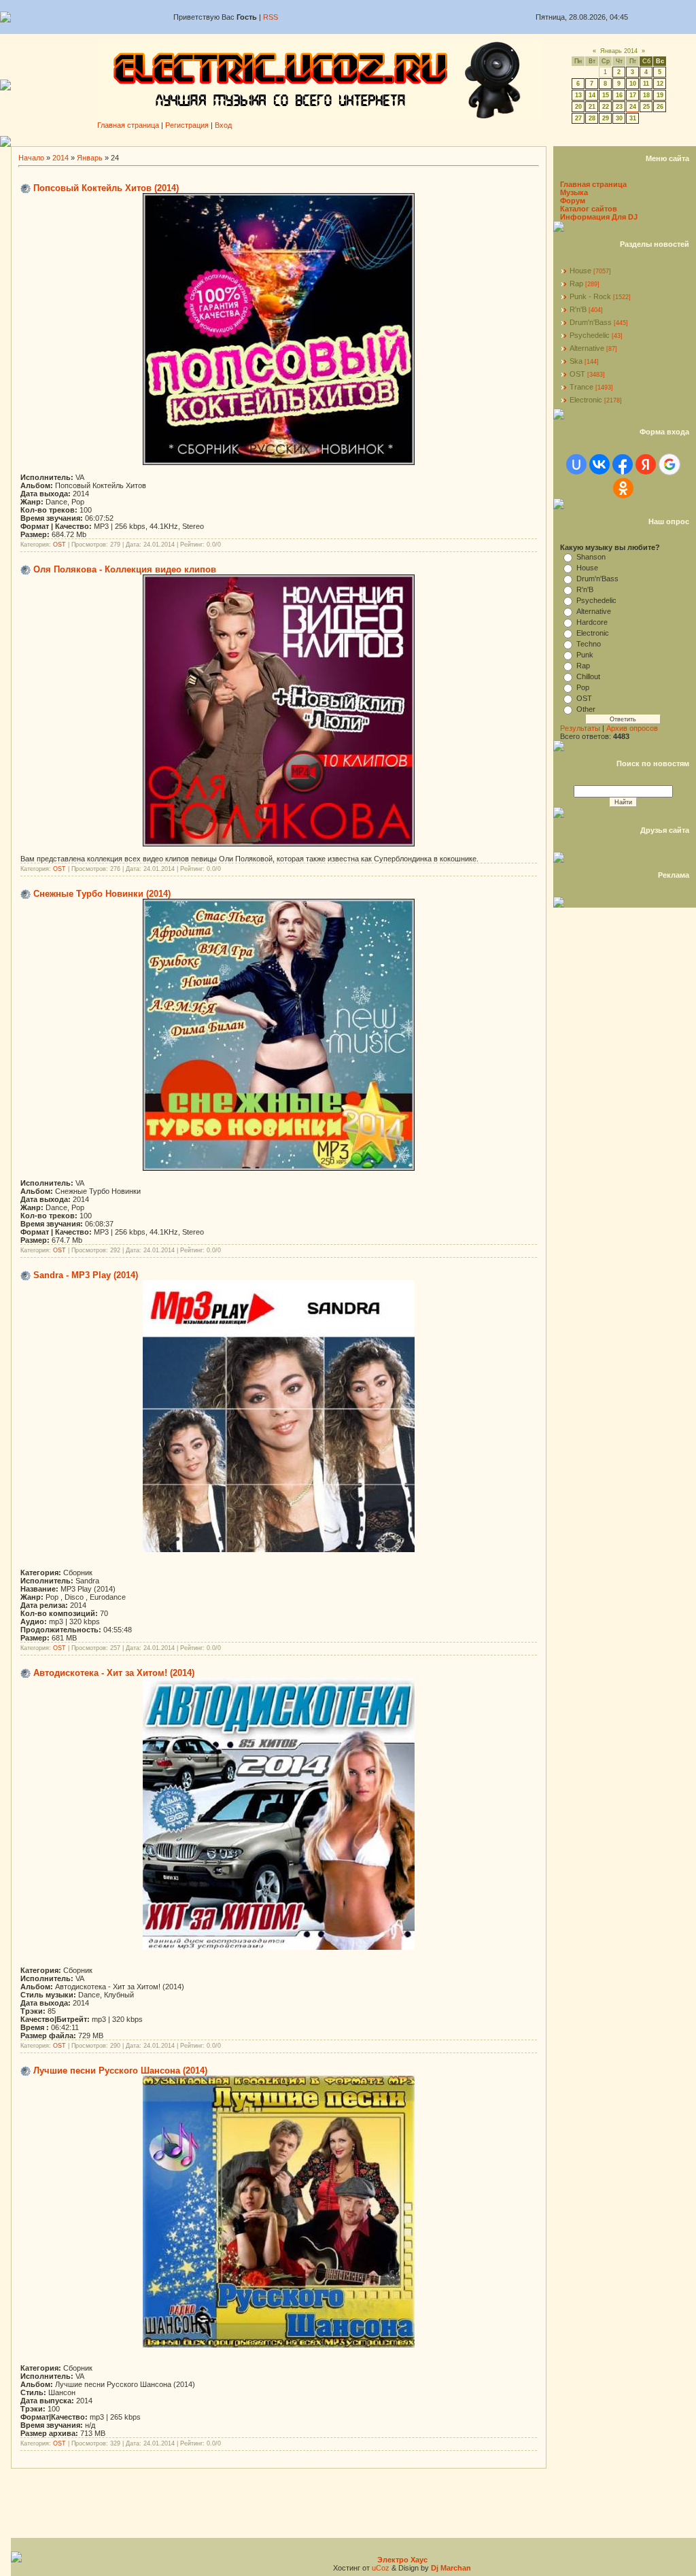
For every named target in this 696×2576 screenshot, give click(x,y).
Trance (581, 387)
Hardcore (592, 622)
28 (592, 118)
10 (633, 84)
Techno (589, 644)
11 (646, 84)
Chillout (588, 676)
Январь (90, 158)
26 (660, 107)
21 (592, 107)
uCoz (381, 2568)
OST (59, 545)
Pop (583, 687)
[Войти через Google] (669, 464)
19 (660, 95)
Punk (585, 655)
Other (586, 709)
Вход (223, 125)
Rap (576, 284)
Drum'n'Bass (591, 322)
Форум (573, 201)
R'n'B (578, 309)
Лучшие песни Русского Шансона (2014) (120, 2071)
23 (619, 107)
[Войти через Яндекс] (646, 464)
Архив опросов (632, 728)
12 (660, 84)
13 (578, 95)
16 (619, 95)
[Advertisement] (353, 141)
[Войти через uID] (576, 464)
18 (646, 95)
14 (592, 95)
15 (606, 95)
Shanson (591, 557)
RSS (271, 17)
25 (646, 107)
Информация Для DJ (599, 217)
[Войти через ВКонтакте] (599, 464)
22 (606, 107)
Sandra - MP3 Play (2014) (86, 1275)
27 (578, 118)
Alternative (587, 348)
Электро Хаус (402, 2560)
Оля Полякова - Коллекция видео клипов (125, 569)
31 (633, 118)
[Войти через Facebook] (623, 464)
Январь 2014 (619, 51)
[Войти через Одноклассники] (623, 488)
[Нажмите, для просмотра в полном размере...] (279, 462)
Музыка (574, 192)
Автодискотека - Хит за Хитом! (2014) (114, 1673)
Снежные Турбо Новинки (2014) (102, 894)
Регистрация (187, 125)
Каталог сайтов (589, 209)
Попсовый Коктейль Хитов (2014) (106, 188)
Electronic (586, 400)
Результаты (580, 728)
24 (633, 107)
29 (606, 118)
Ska (576, 361)
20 (578, 107)
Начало (31, 158)
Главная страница (128, 125)
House (580, 271)
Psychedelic (590, 335)
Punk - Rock (590, 296)
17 (633, 95)
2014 (60, 158)
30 (619, 118)
